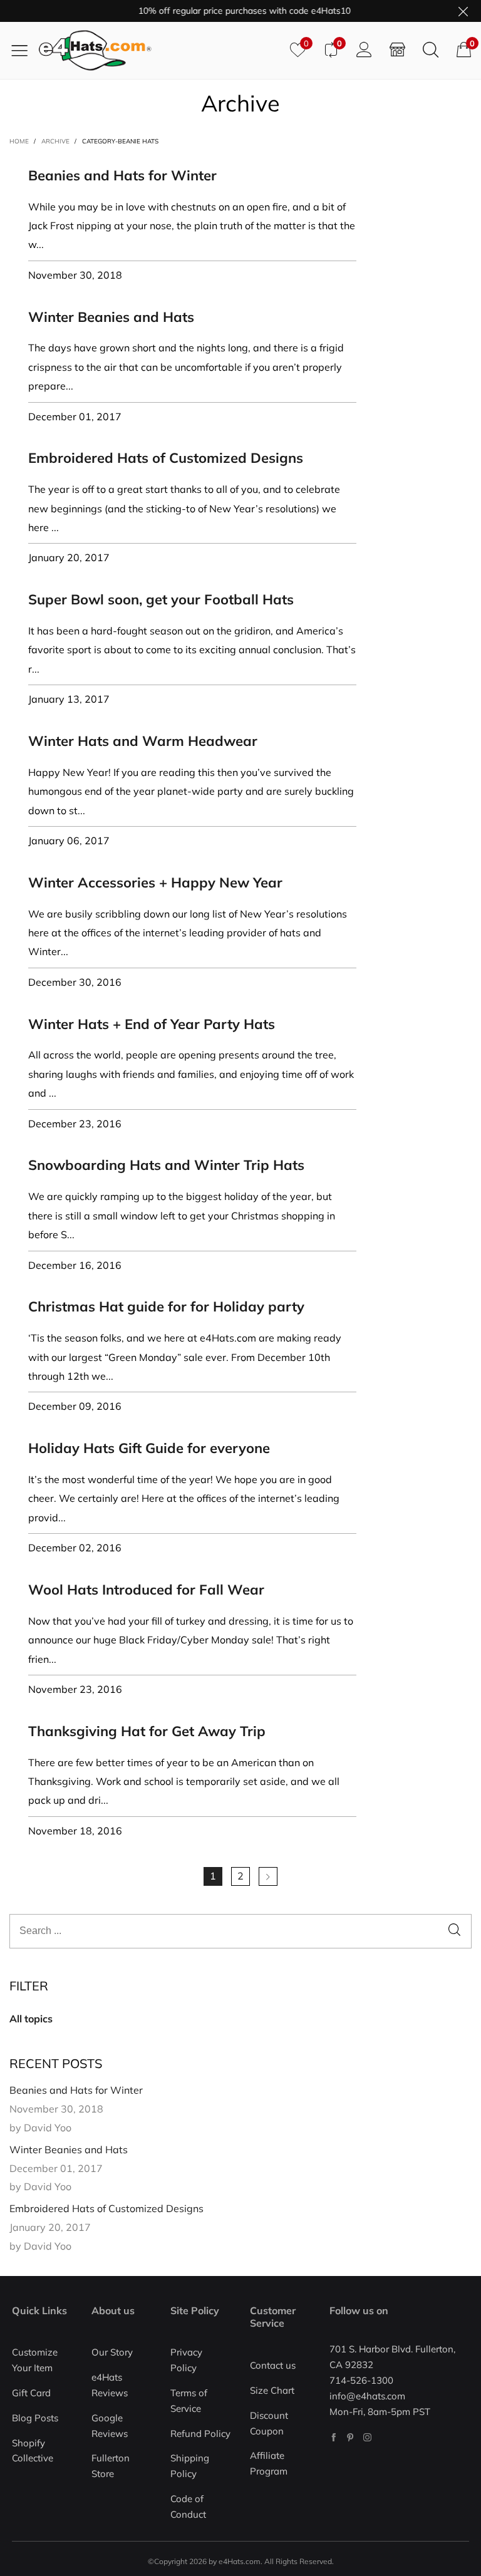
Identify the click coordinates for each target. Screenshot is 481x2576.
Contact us (273, 2365)
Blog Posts (35, 2418)
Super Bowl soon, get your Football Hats (161, 599)
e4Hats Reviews (110, 2385)
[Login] (364, 50)
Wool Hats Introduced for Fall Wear (146, 1590)
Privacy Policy (186, 2360)
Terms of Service (189, 2401)
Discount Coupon (269, 2423)
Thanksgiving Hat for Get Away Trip (147, 1731)
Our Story (112, 2352)
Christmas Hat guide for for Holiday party (166, 1306)
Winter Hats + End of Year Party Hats (152, 1024)
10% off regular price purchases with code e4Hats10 (228, 11)
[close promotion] (463, 11)
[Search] (431, 50)
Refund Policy (200, 2434)
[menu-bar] (24, 50)
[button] (454, 1931)
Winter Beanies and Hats (111, 317)
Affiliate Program (269, 2463)
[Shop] (397, 50)
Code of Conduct (188, 2506)
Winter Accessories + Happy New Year (155, 882)
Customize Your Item (35, 2360)
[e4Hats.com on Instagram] (367, 2437)
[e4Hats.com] (160, 50)
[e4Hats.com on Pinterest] (350, 2437)
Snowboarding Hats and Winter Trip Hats (166, 1165)
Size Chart (272, 2390)
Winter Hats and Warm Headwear (143, 741)
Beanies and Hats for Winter (122, 175)
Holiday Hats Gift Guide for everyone (149, 1448)
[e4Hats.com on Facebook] (334, 2437)
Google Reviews (110, 2426)
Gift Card (31, 2393)
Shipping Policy (190, 2466)
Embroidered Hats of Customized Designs (166, 458)
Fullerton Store (111, 2466)
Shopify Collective (33, 2451)
